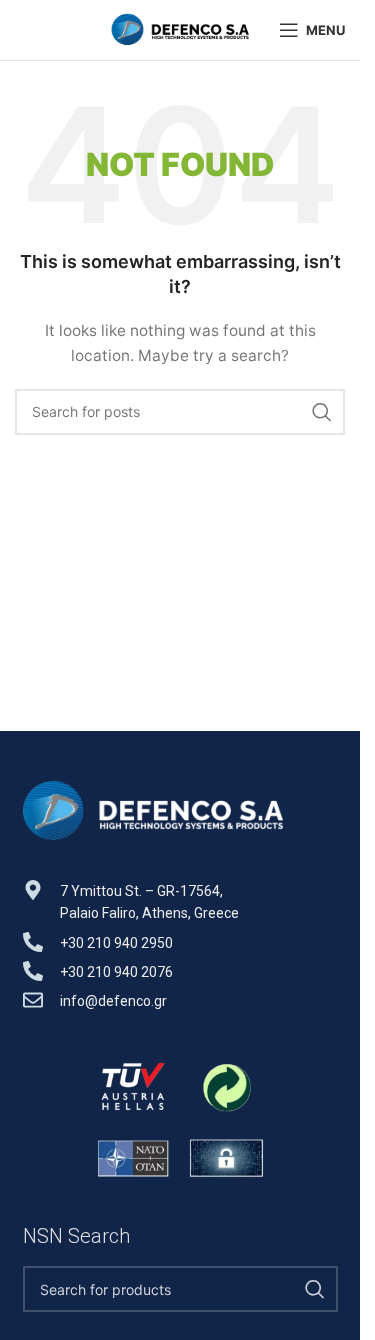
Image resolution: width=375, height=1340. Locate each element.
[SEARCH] (322, 412)
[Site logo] (180, 28)
